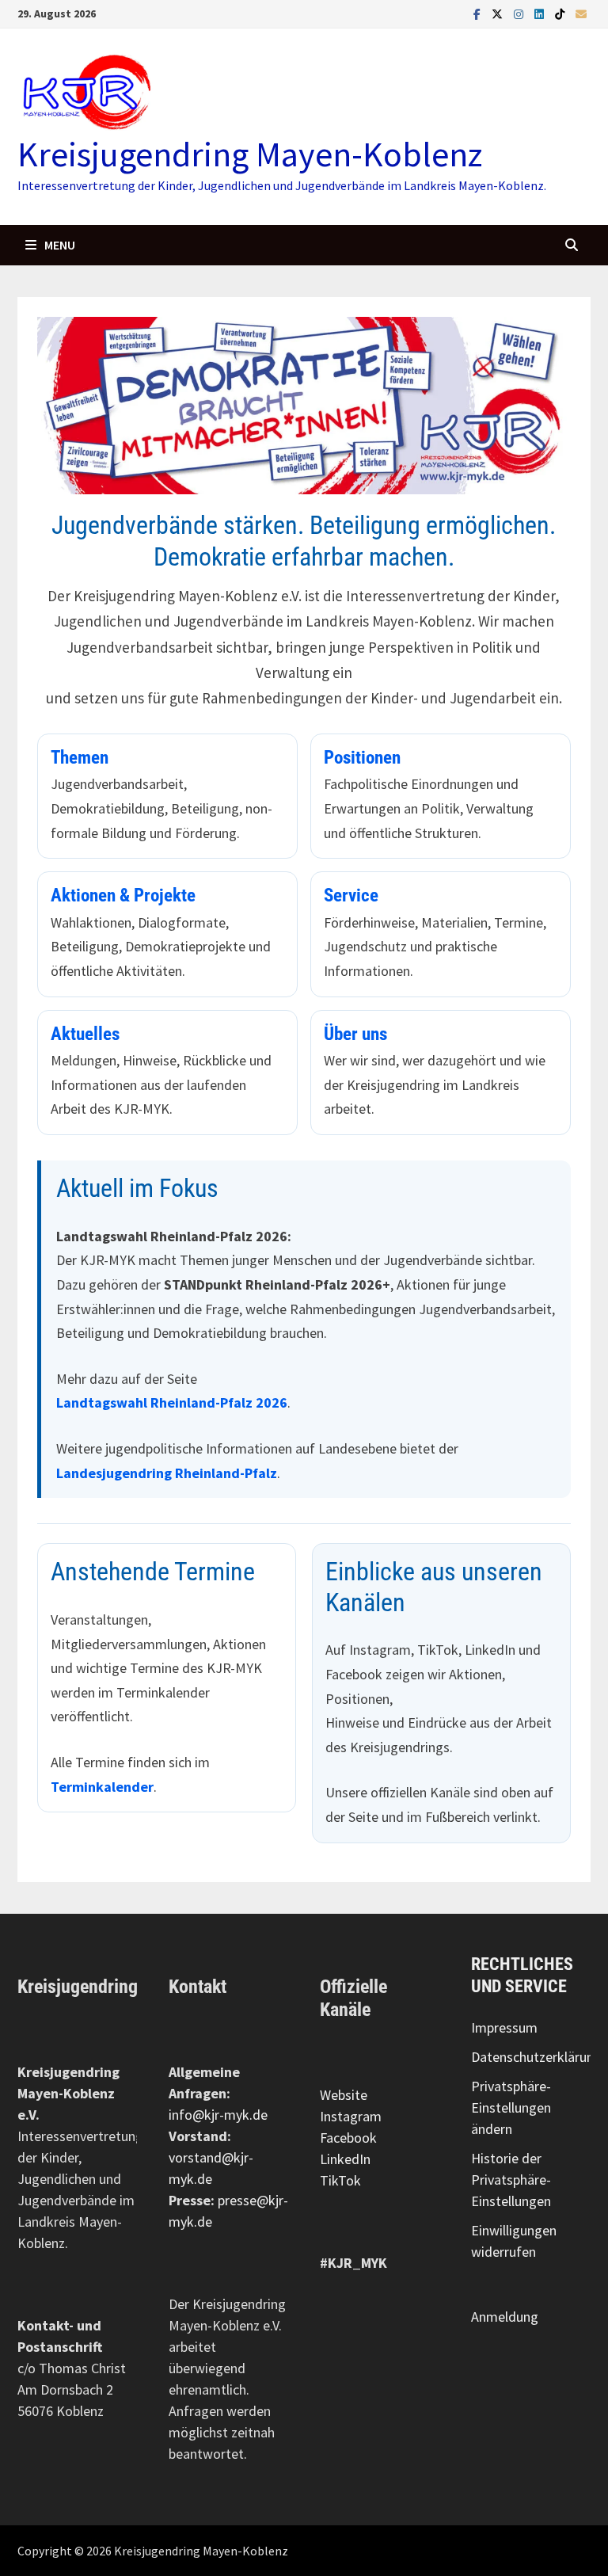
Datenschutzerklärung (536, 2057)
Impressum (504, 2027)
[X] (499, 13)
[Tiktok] (561, 13)
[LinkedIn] (541, 13)
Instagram (351, 2116)
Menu (59, 245)
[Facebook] (479, 13)
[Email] (581, 13)
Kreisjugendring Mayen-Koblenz (250, 154)
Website (344, 2095)
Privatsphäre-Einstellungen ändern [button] (511, 2107)
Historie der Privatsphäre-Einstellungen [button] (511, 2180)
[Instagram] (520, 13)
